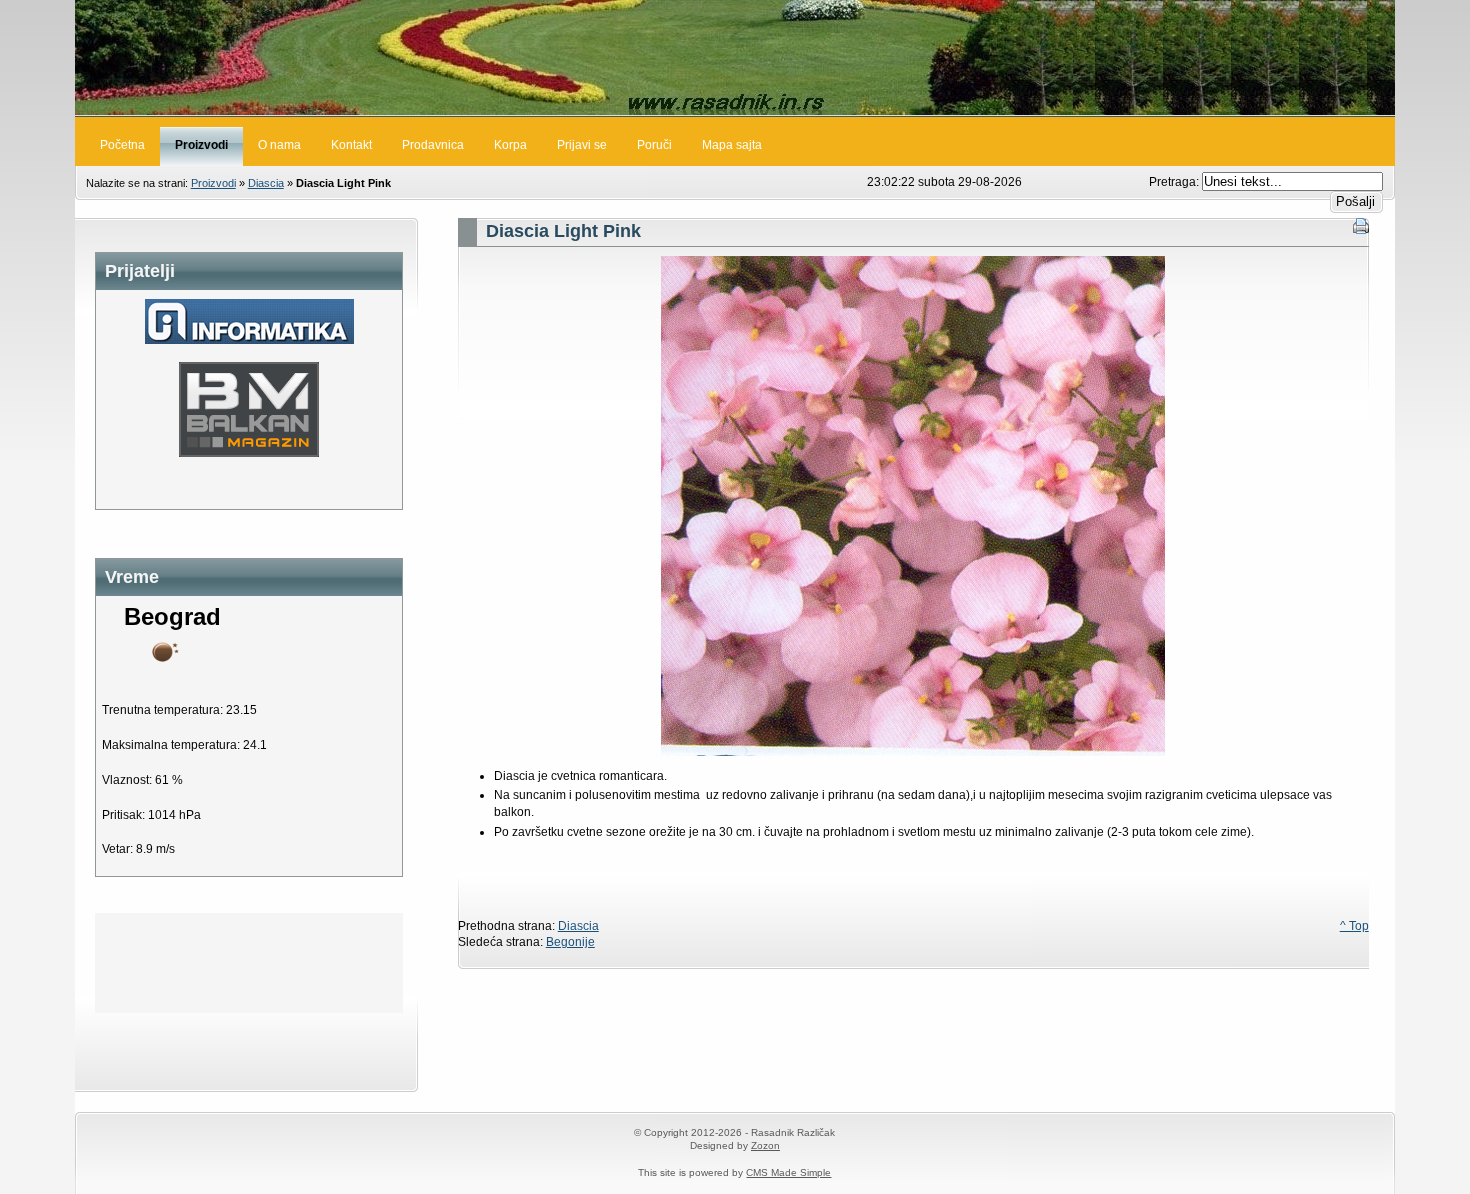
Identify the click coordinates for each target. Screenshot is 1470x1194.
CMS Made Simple (788, 1172)
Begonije (570, 942)
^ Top (1354, 926)
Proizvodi (213, 183)
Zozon (765, 1145)
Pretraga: (1175, 182)
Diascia (266, 183)
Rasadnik (735, 57)
